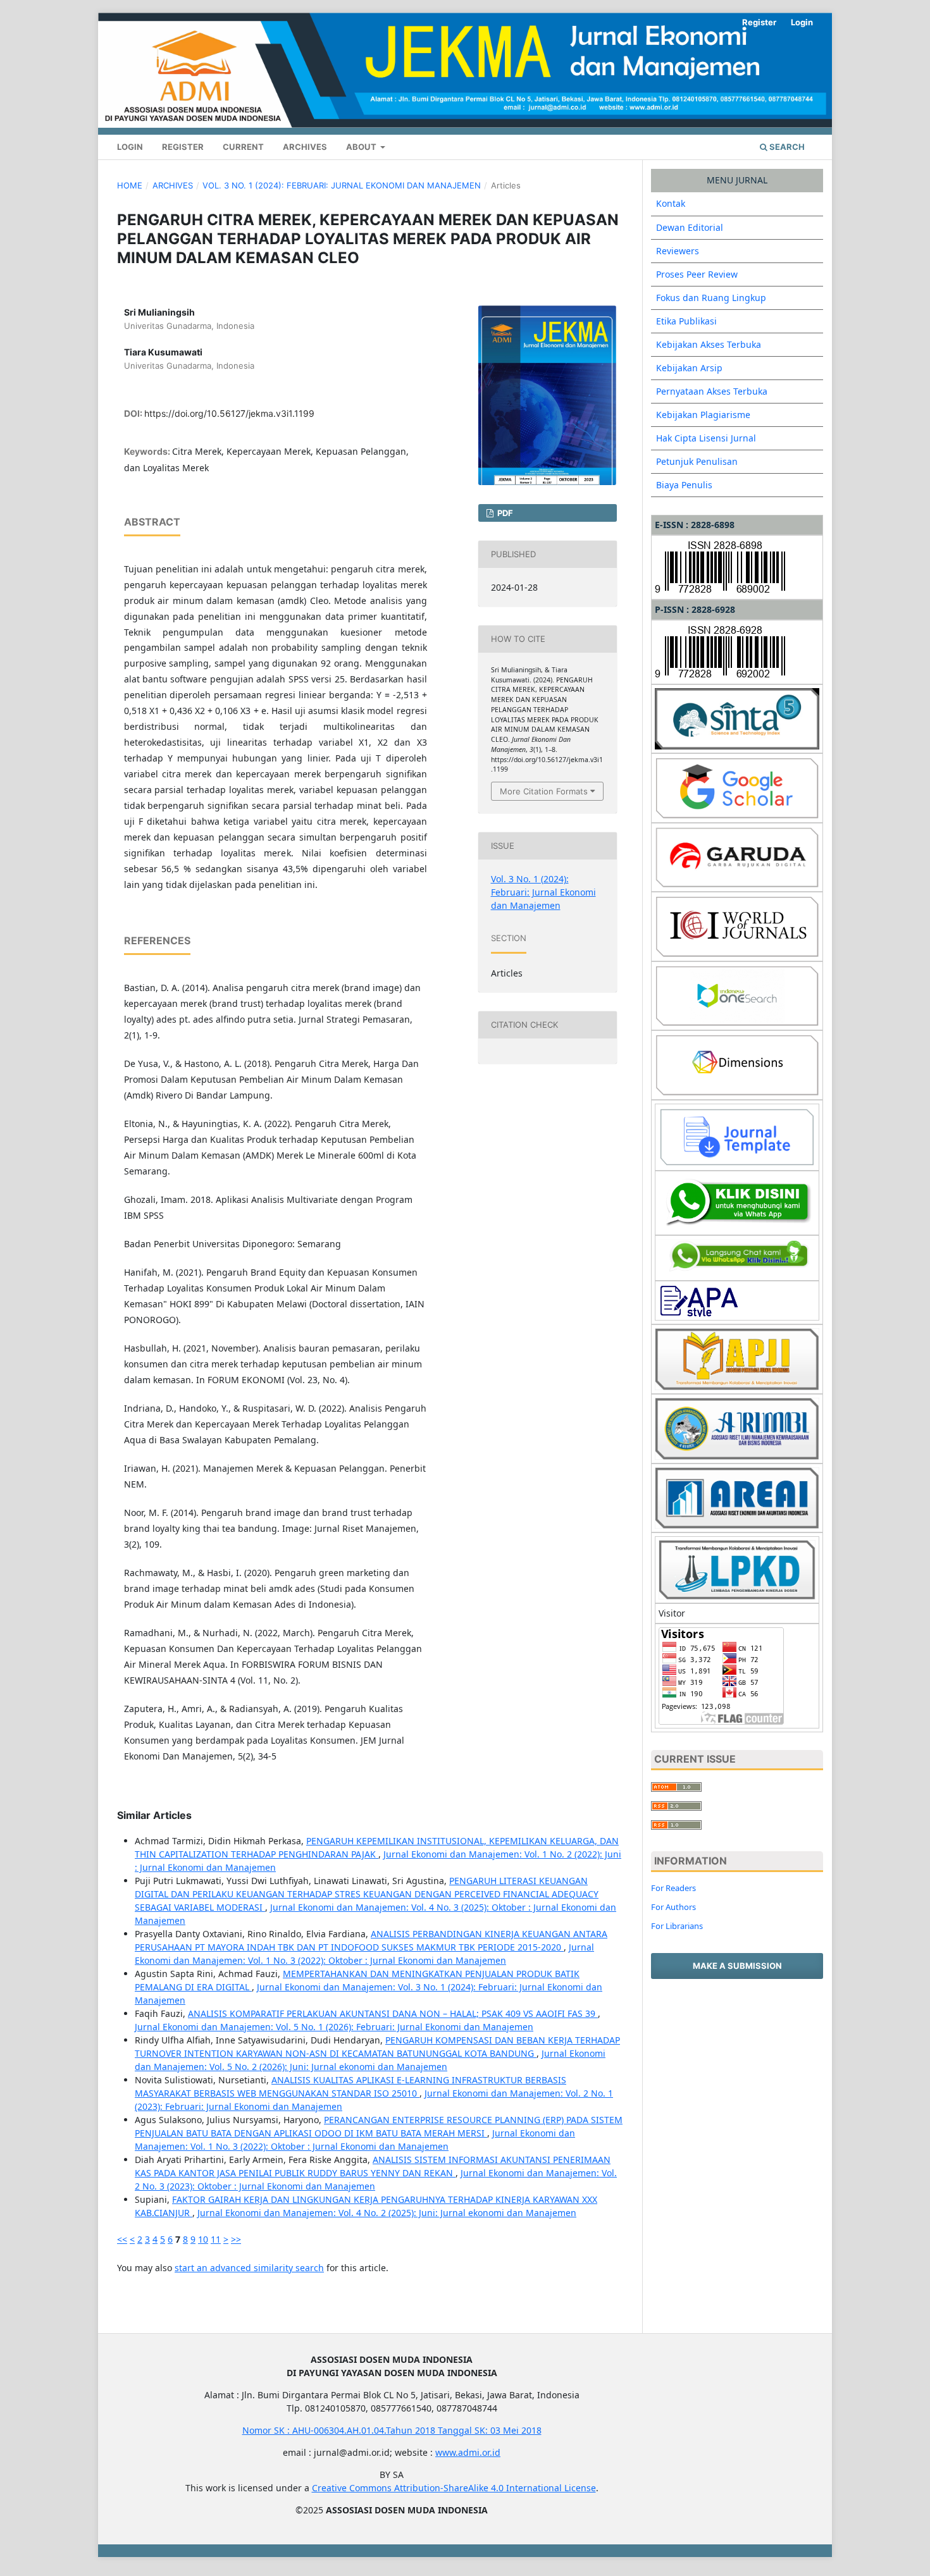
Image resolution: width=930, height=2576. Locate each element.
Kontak (671, 203)
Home (130, 185)
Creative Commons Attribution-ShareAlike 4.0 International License (454, 2488)
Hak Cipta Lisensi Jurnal (706, 438)
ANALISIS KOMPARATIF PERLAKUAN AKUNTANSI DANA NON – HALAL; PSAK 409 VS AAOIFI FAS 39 (393, 2013)
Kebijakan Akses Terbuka (709, 344)
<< (122, 2239)
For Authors (673, 1907)
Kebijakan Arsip (689, 368)
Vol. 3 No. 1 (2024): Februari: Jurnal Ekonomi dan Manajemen (342, 185)
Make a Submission (737, 1966)
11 (216, 2239)
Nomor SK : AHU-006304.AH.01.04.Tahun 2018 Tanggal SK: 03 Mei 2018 (392, 2430)
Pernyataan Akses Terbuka (712, 391)
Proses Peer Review (697, 274)
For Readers (673, 1888)
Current (243, 147)
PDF (504, 513)
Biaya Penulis (684, 485)
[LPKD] (737, 1569)
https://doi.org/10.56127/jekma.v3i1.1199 (229, 413)
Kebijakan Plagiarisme (703, 415)
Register (183, 147)
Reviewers (678, 251)
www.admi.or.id (468, 2452)
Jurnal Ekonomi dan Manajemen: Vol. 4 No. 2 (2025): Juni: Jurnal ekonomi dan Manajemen (387, 2213)
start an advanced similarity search (249, 2268)
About (362, 147)
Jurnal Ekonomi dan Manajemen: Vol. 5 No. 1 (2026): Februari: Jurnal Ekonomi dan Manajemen (334, 2027)
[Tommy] (737, 1202)
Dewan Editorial (690, 227)
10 (203, 2239)
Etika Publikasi (686, 321)
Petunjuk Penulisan (697, 461)
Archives (305, 147)
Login (130, 147)
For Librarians (677, 1926)
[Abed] (737, 1257)
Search (786, 147)
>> (236, 2239)
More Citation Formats (544, 791)
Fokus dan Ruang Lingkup (711, 298)
